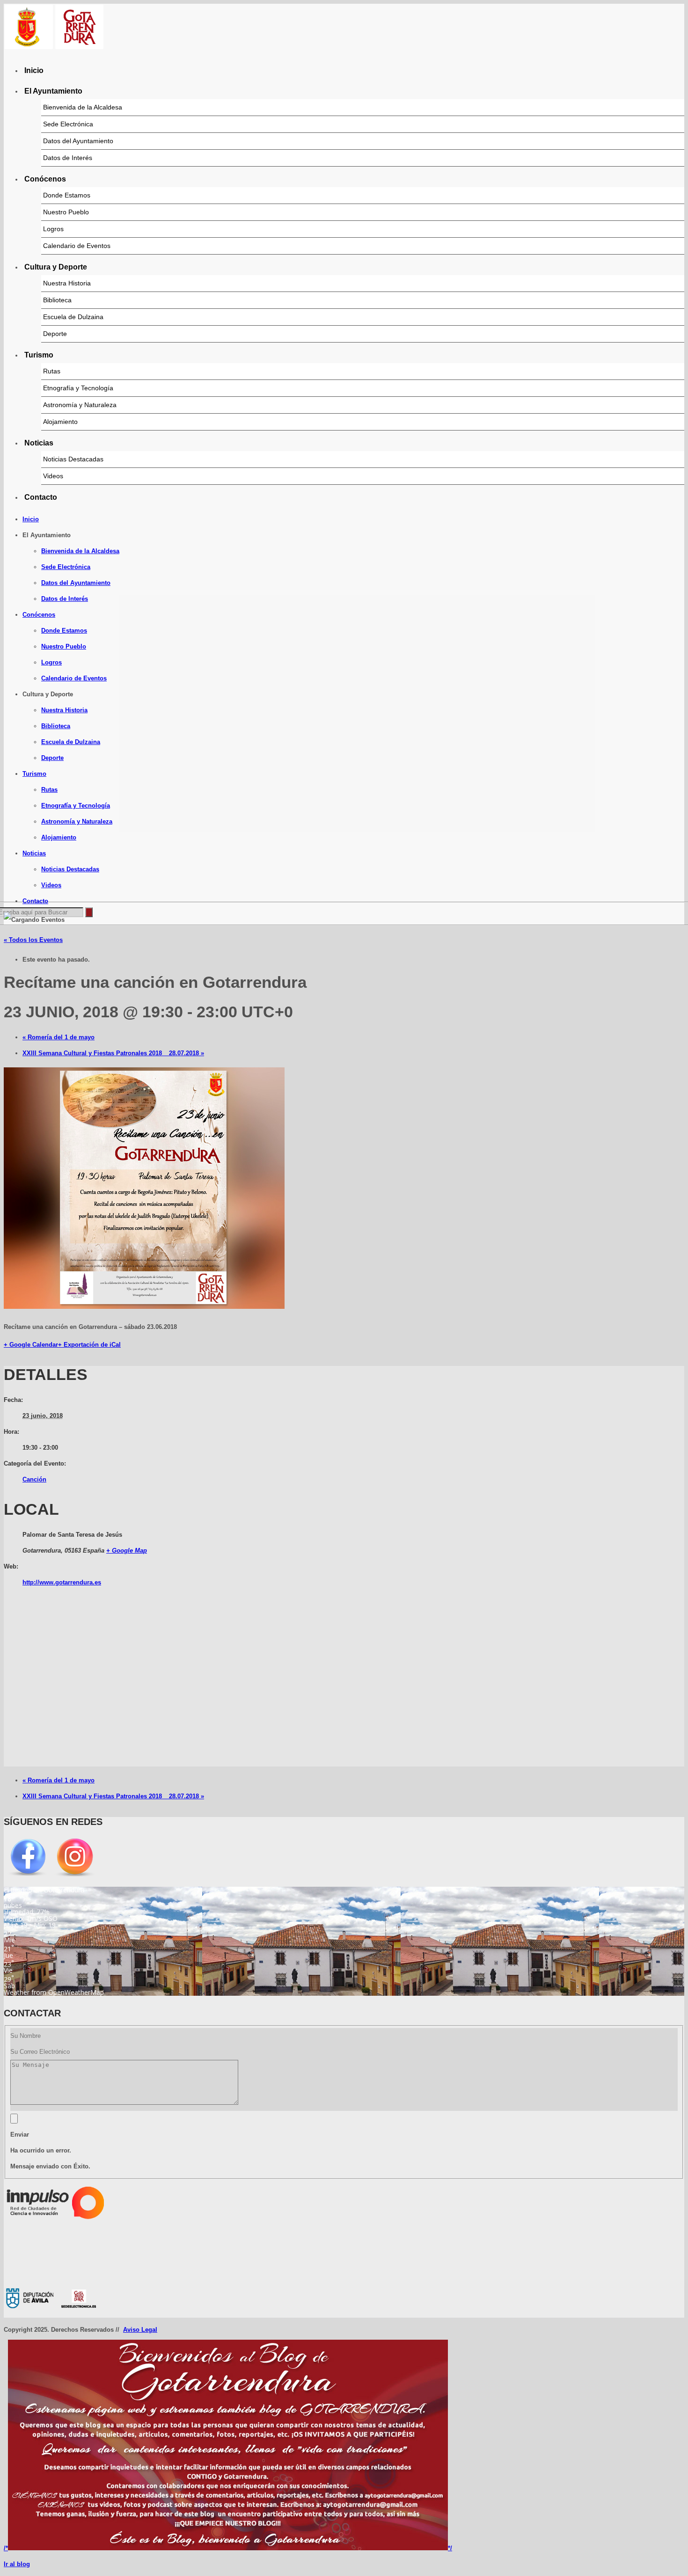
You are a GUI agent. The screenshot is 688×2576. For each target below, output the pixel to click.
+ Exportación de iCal (89, 1345)
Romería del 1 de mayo (59, 1037)
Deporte (55, 334)
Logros (53, 229)
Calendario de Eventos (77, 246)
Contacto (41, 497)
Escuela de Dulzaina (73, 317)
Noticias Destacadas (73, 459)
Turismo (39, 355)
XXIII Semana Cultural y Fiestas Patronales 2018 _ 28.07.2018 (113, 1053)
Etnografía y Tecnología (78, 388)
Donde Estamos (67, 195)
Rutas (52, 371)
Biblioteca (57, 300)
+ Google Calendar (31, 1345)
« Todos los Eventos (33, 940)
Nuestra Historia (67, 283)
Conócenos (45, 179)
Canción (34, 1479)
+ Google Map (127, 1551)
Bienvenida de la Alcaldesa (83, 107)
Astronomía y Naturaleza (80, 405)
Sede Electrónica (68, 124)
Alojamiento (60, 422)
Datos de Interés (68, 158)
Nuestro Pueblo (66, 212)
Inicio (34, 70)
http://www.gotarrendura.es (62, 1582)
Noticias (39, 443)
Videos (53, 476)
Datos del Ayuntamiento (78, 141)
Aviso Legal (140, 2330)
